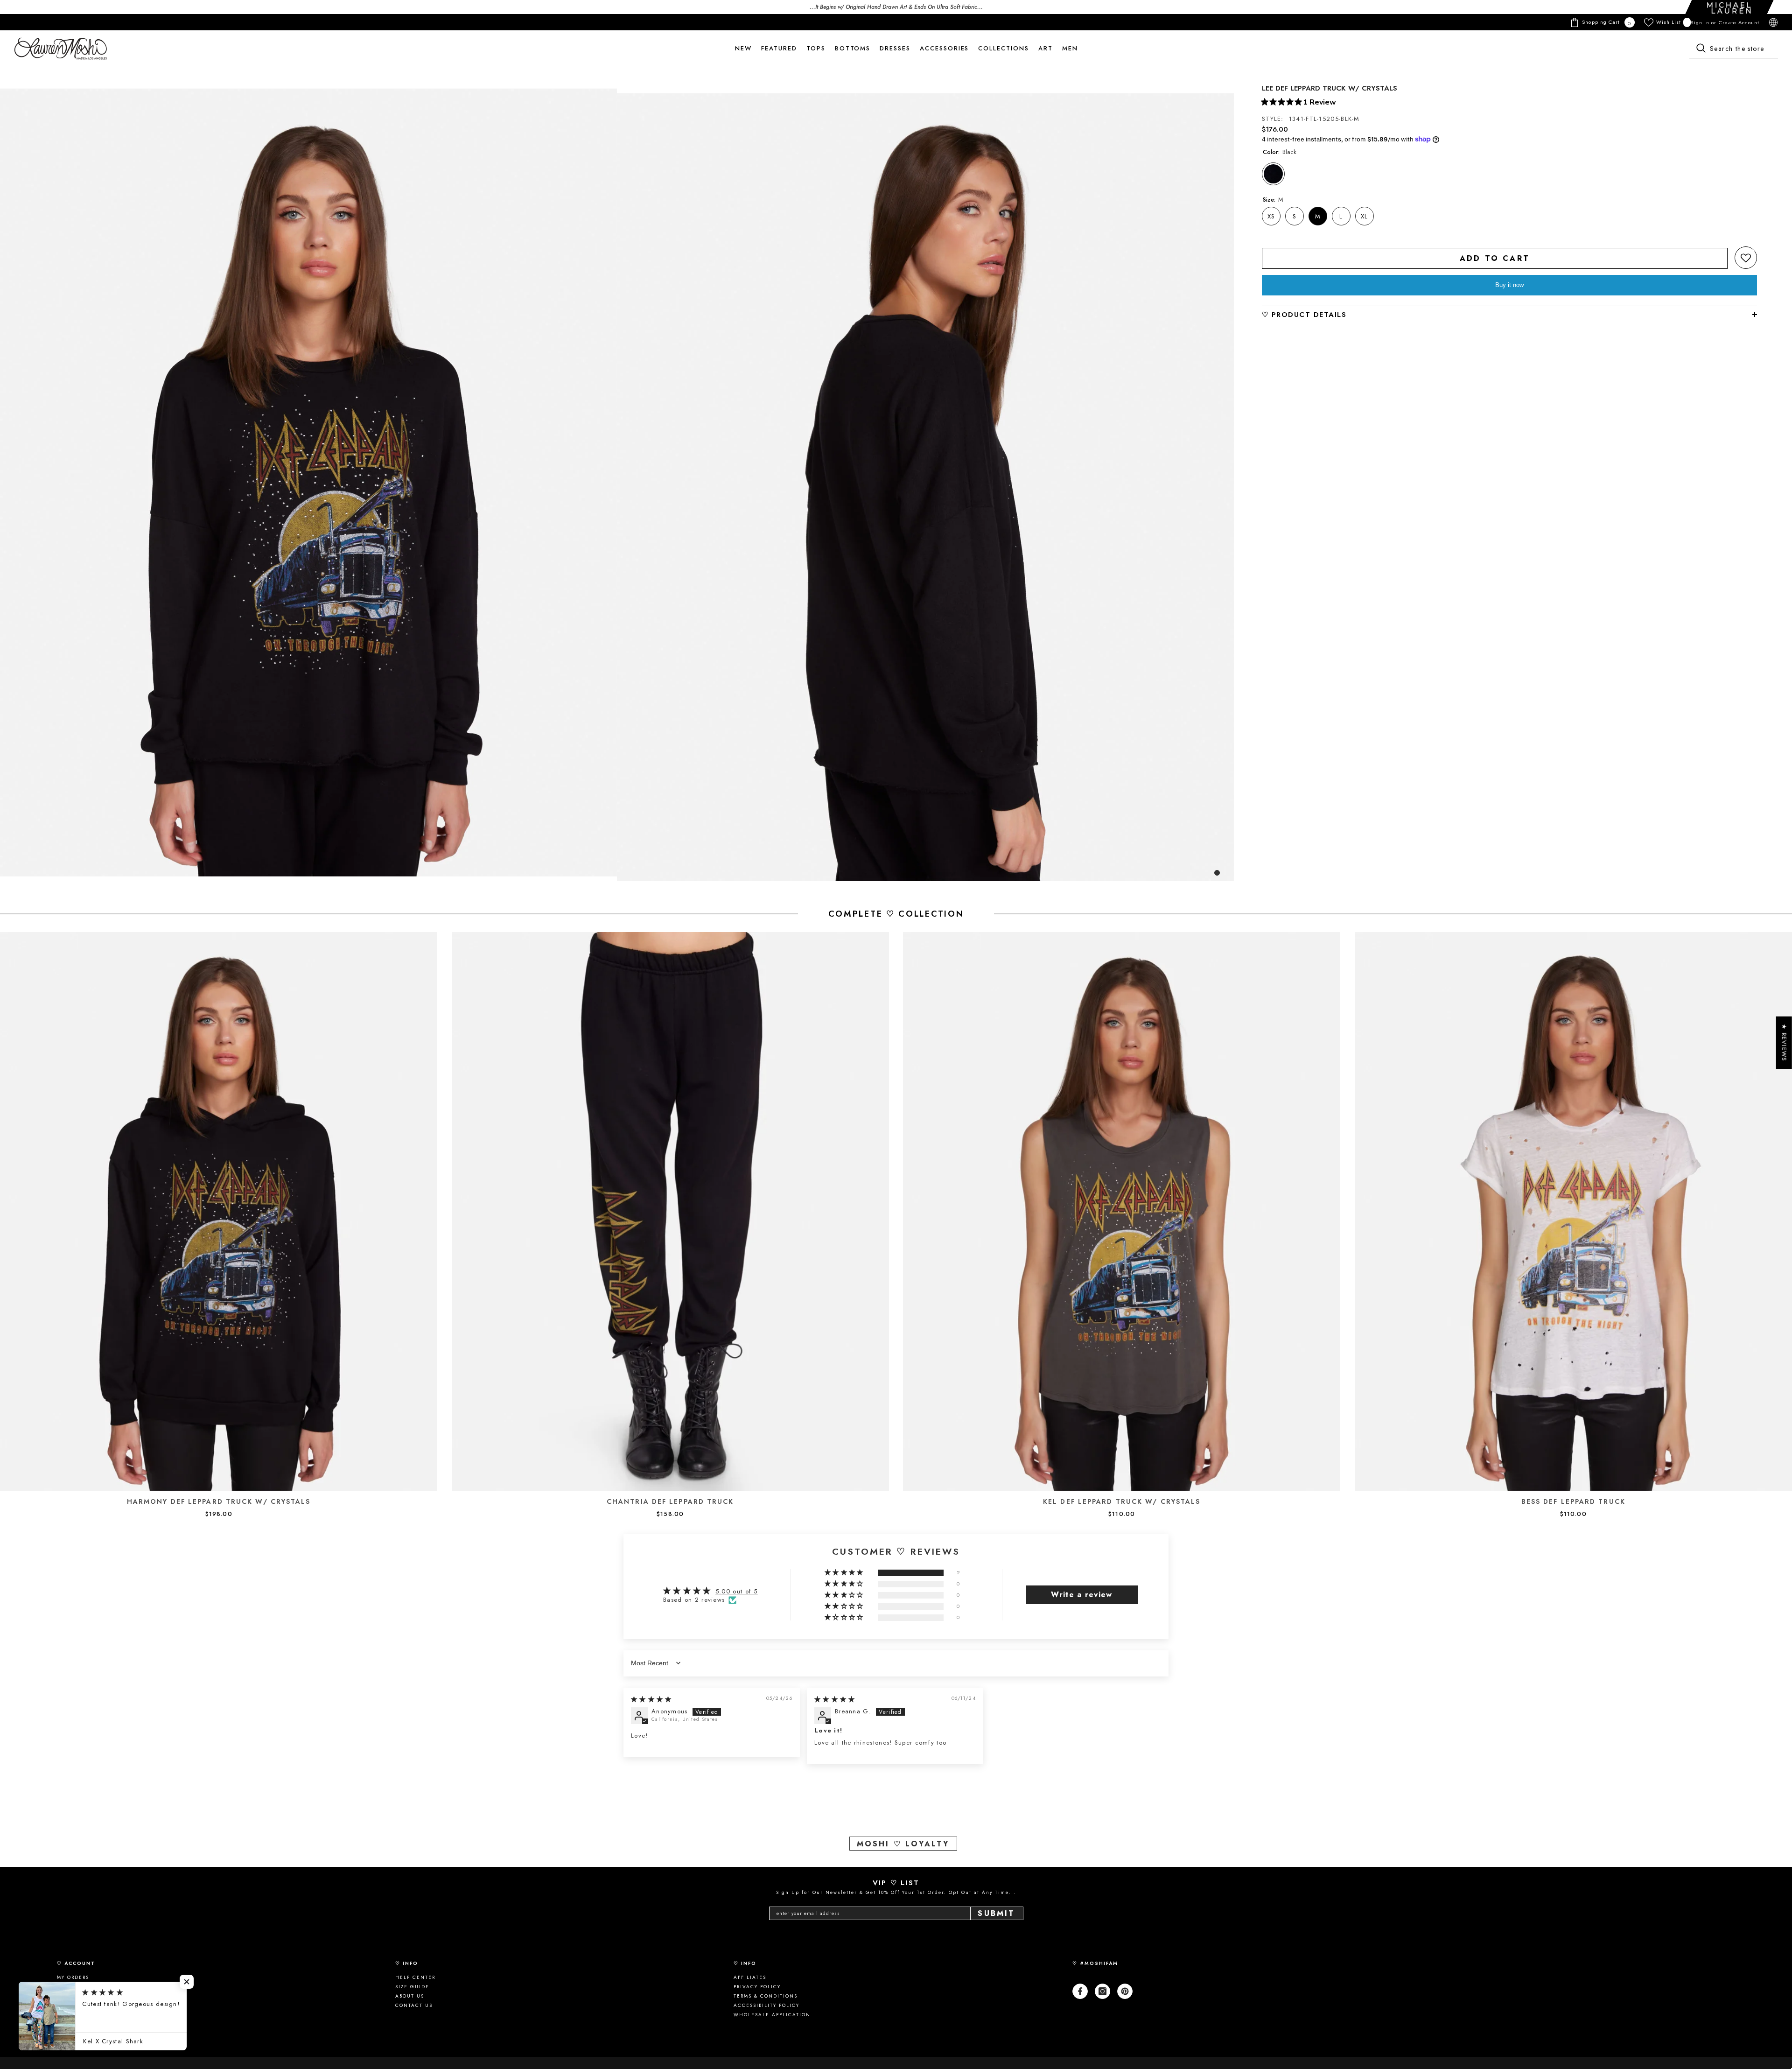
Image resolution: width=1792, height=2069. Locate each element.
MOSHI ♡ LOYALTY (903, 1844)
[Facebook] (1080, 1991)
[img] (651, 1699)
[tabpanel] (308, 482)
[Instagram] (1102, 1991)
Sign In (1701, 22)
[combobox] (1734, 49)
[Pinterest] (1125, 1991)
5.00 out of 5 (737, 1591)
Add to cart (1495, 258)
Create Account (1739, 22)
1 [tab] (1217, 873)
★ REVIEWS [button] (1784, 1042)
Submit (996, 1913)
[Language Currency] (1773, 22)
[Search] (1734, 49)
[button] (1746, 258)
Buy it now (1509, 285)
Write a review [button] (1081, 1595)
